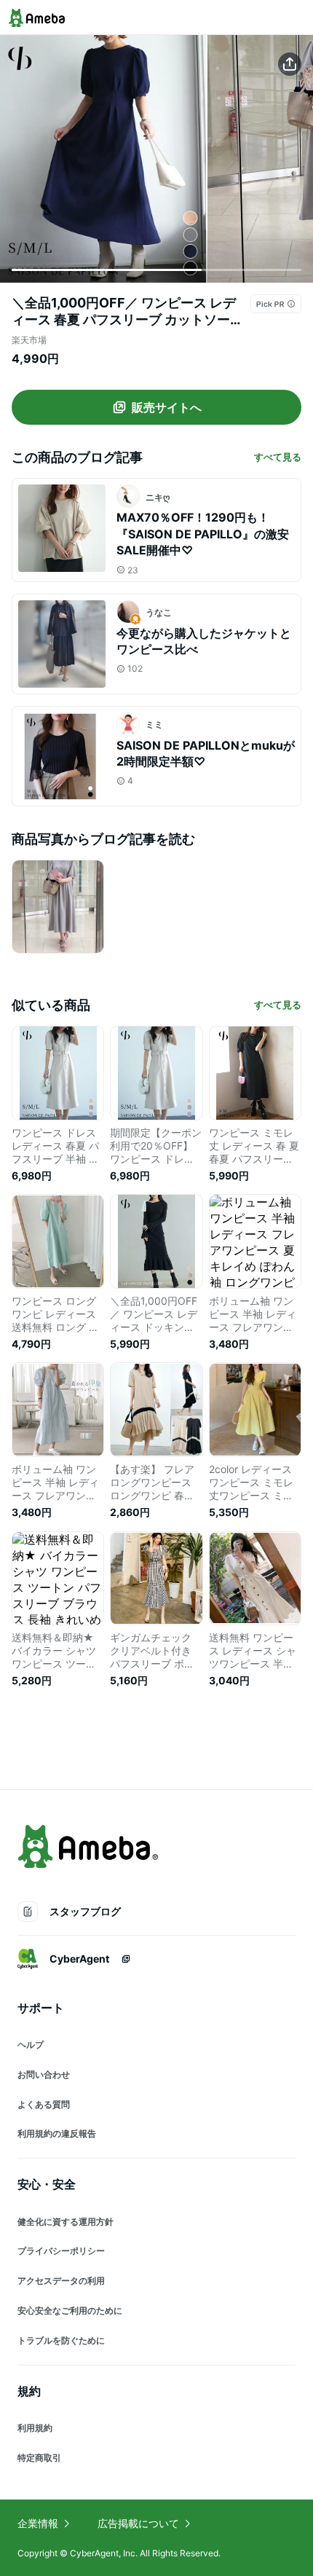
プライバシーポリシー (61, 2251)
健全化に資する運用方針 (66, 2222)
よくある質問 (44, 2104)
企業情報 (38, 2523)
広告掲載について (138, 2523)
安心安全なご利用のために (70, 2310)
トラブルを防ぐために (61, 2340)
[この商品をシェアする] (290, 64)
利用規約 (35, 2428)
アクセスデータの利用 (61, 2281)
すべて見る (278, 457)
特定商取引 (39, 2458)
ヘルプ (31, 2045)
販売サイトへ (167, 407)
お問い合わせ (44, 2074)
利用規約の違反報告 (57, 2133)
